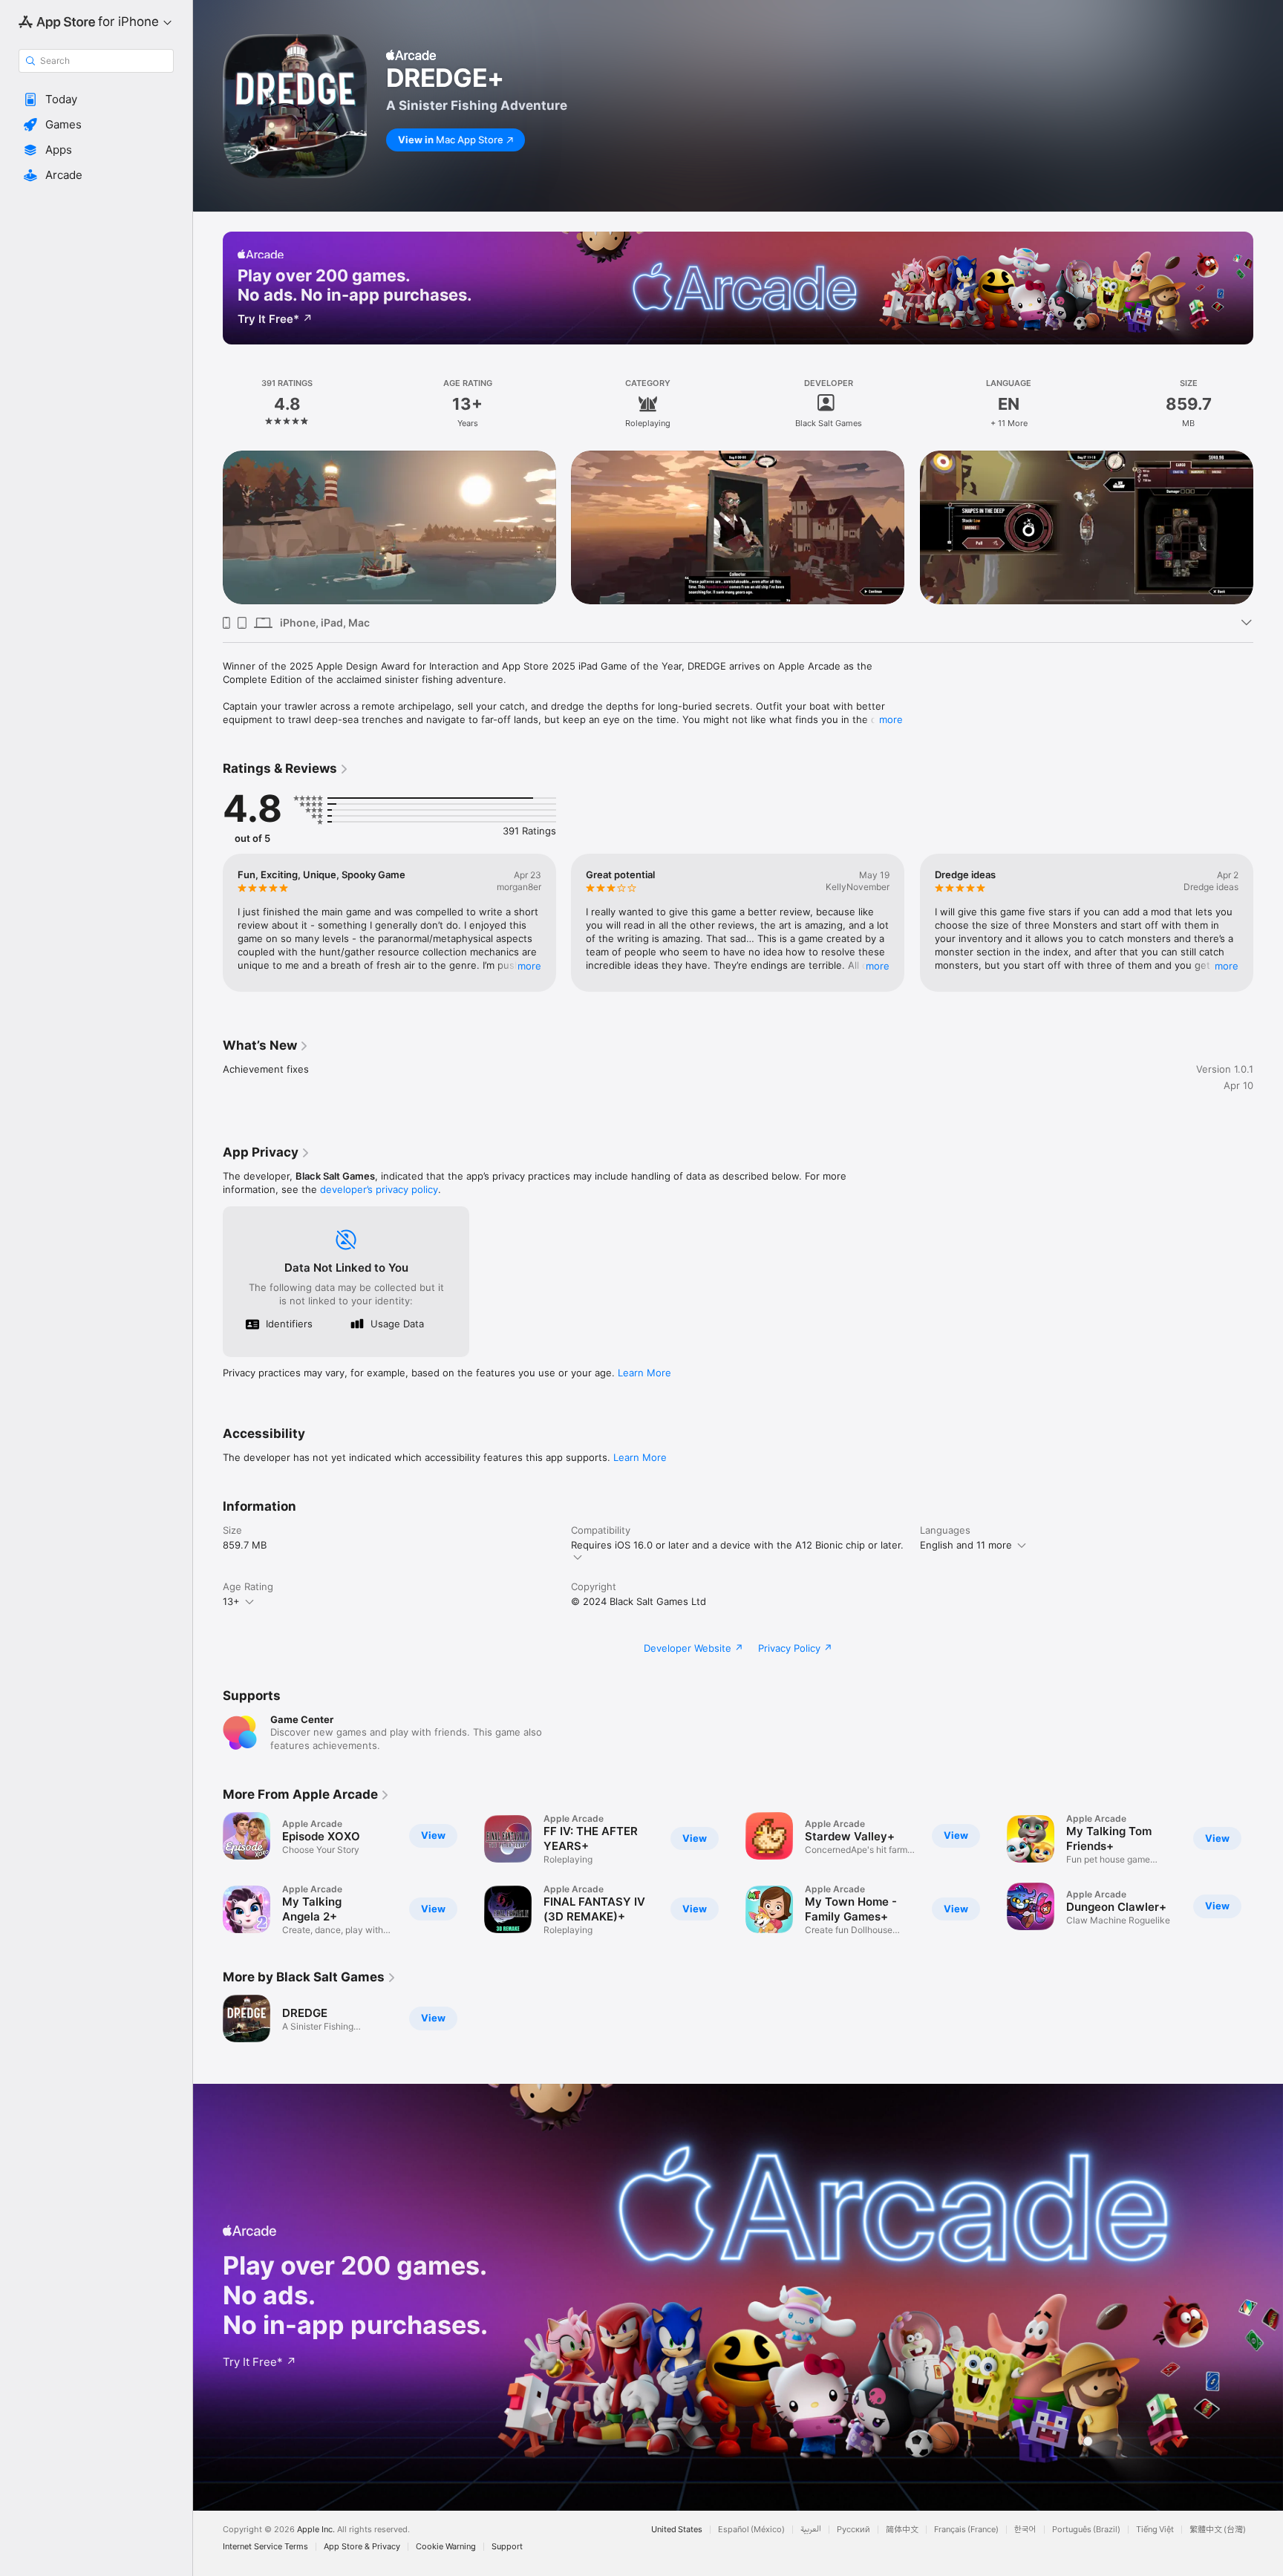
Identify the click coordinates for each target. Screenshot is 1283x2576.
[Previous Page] (208, 528)
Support (507, 2547)
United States (677, 2530)
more (891, 719)
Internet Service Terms (265, 2547)
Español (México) (751, 2530)
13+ (231, 1601)
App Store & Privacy (362, 2547)
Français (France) (966, 2530)
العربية (811, 2530)
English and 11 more (966, 1545)
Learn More (644, 1373)
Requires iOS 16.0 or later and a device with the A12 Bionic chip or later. (737, 1545)
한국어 (1025, 2530)
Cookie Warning (446, 2547)
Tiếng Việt (1155, 2530)
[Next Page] (1268, 528)
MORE (529, 966)
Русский (853, 2530)
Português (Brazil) (1086, 2530)
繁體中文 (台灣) (1218, 2530)
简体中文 (902, 2530)
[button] (96, 99)
